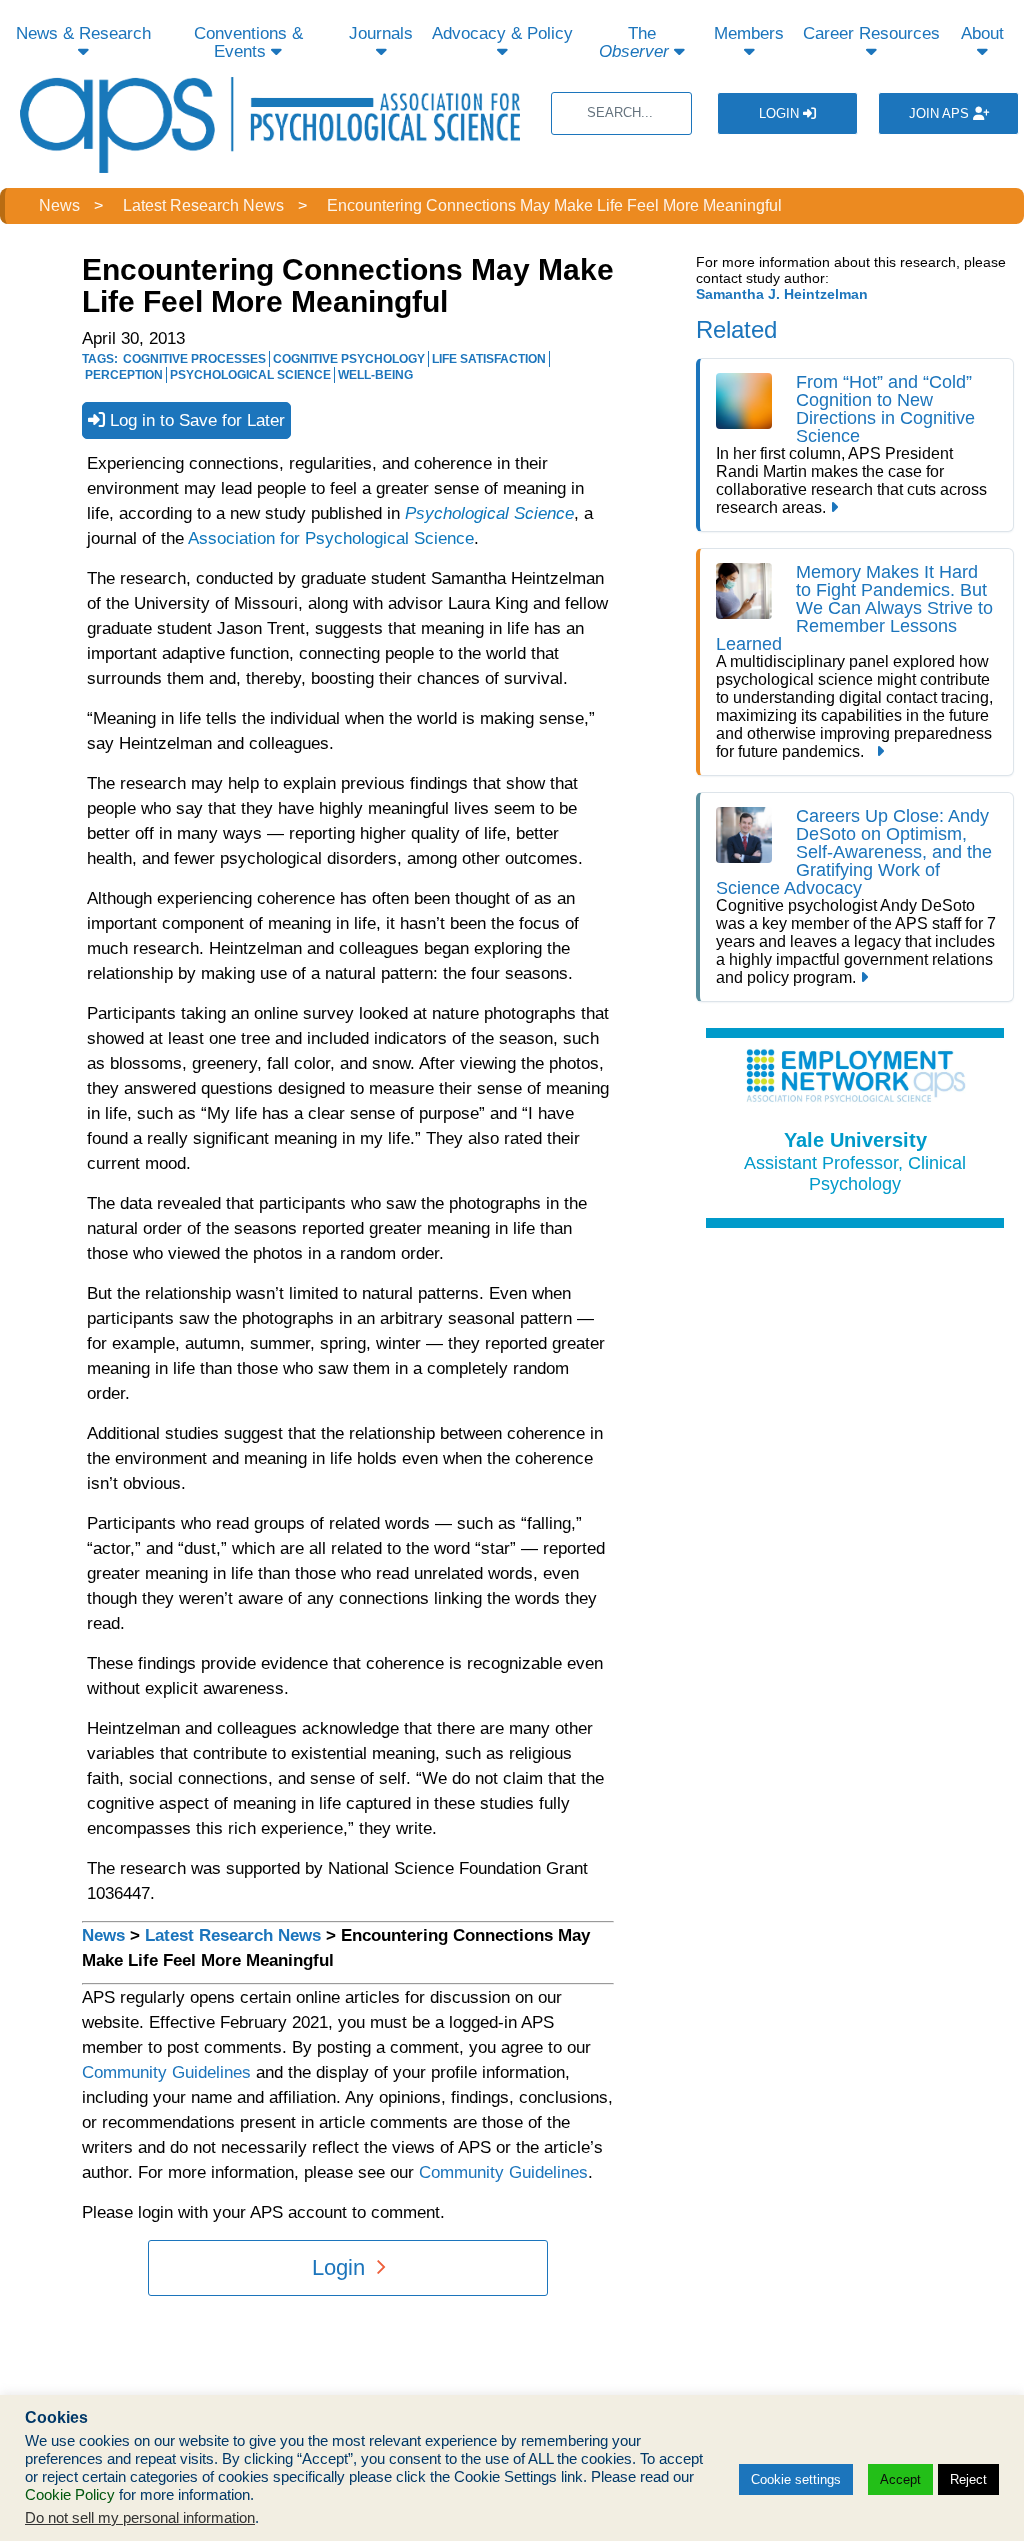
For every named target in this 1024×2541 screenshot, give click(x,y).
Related (736, 329)
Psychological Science (250, 375)
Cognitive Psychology (349, 359)
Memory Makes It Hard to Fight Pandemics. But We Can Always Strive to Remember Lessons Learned (854, 608)
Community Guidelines (166, 2072)
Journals (381, 33)
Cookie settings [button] (796, 2479)
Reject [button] (968, 2479)
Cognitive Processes (194, 359)
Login (781, 113)
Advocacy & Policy (502, 33)
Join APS (941, 113)
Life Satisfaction (489, 359)
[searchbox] (621, 113)
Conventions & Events (248, 42)
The (634, 42)
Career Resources (871, 33)
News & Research (83, 33)
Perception (124, 375)
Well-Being (375, 375)
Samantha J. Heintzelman (782, 294)
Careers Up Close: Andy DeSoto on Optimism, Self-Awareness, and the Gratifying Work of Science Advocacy (854, 852)
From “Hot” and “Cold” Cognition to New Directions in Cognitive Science (885, 409)
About (982, 33)
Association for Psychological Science (331, 538)
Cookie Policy (70, 2495)
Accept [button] (900, 2479)
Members (749, 33)
